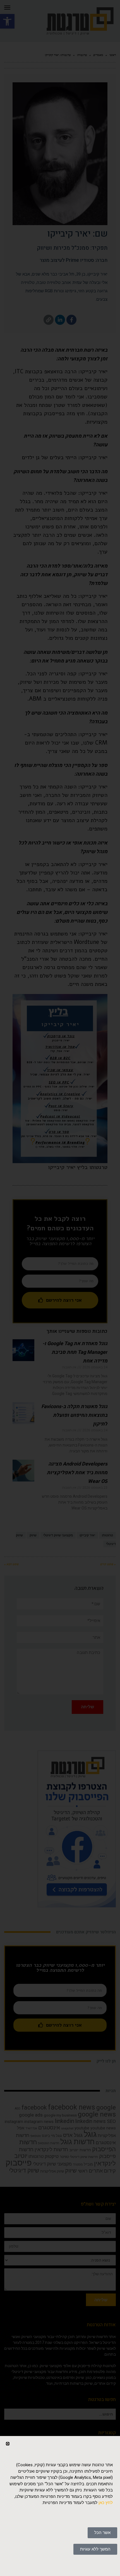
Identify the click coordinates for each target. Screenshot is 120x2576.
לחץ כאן (106, 2503)
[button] (8, 2444)
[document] (60, 1288)
